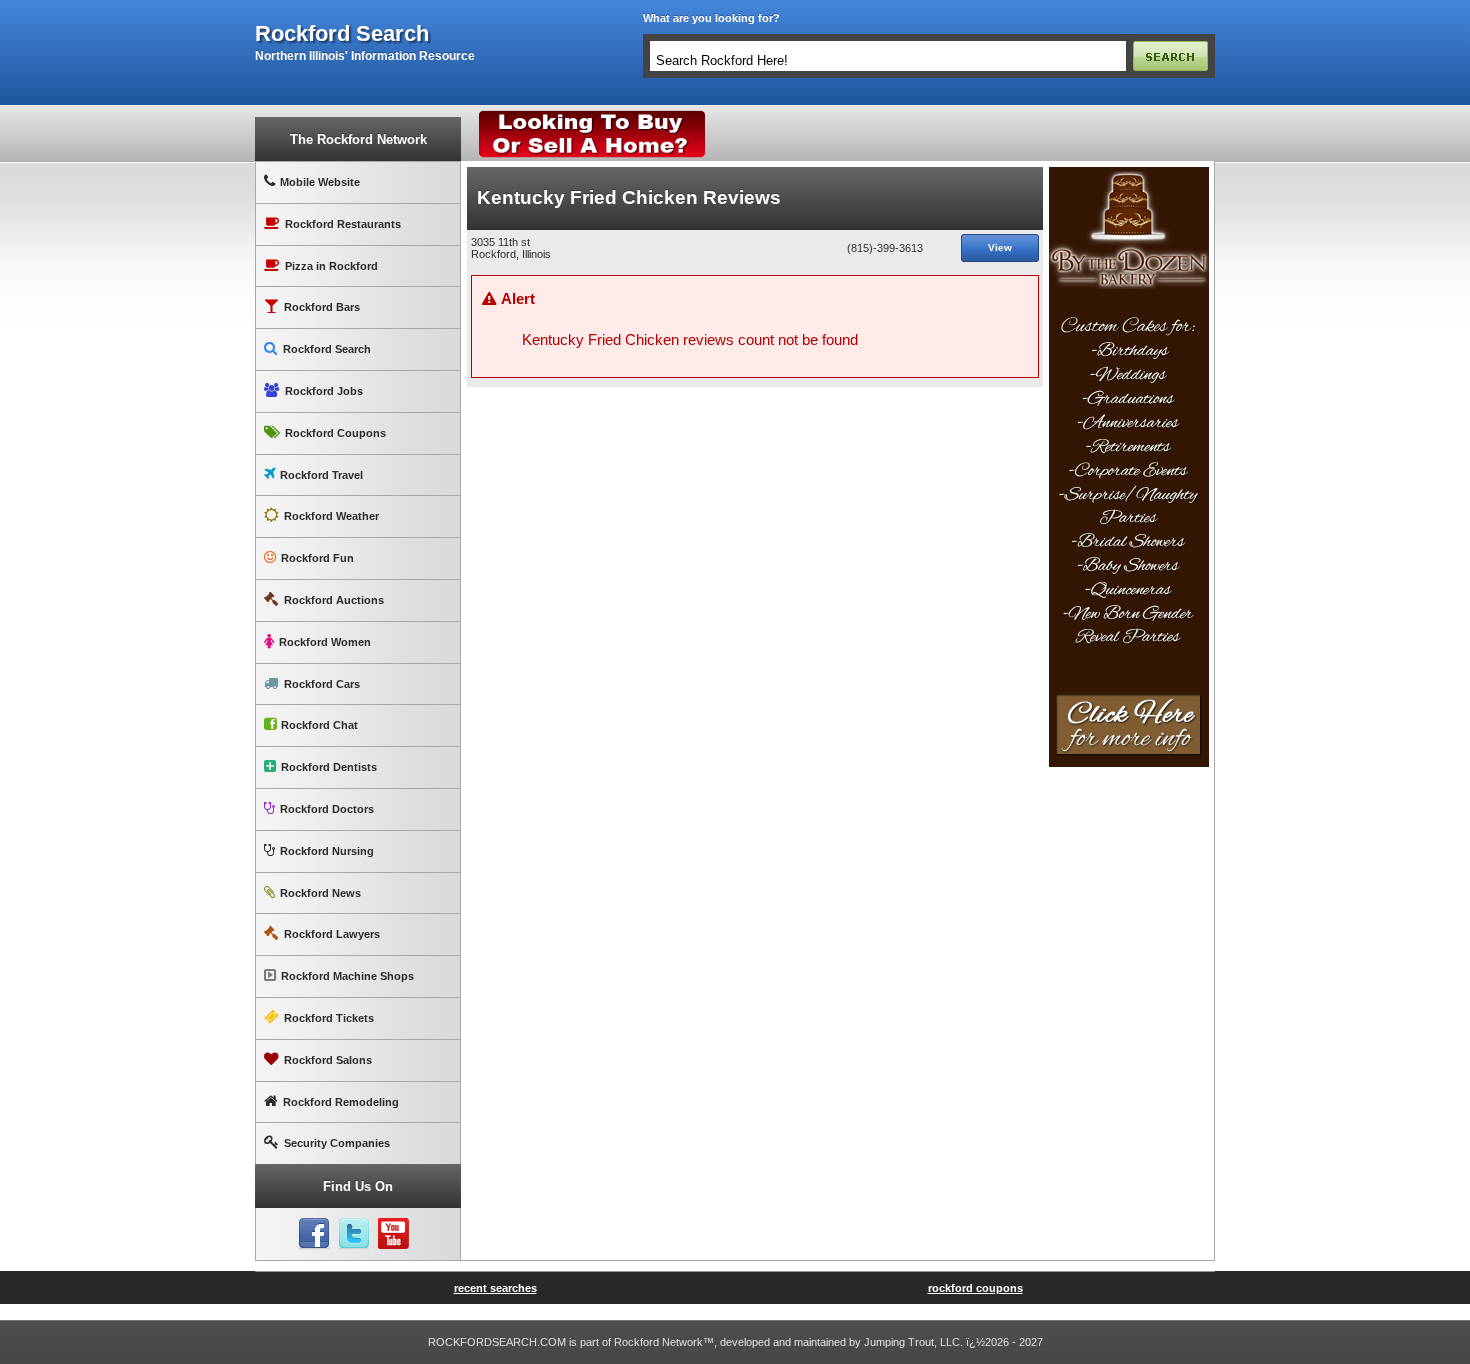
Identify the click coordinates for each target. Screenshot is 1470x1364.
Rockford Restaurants (343, 224)
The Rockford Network (358, 139)
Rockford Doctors (327, 809)
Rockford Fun (317, 558)
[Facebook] (314, 1234)
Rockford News (320, 893)
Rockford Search (327, 349)
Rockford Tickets (329, 1018)
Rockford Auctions (334, 600)
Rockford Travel (321, 475)
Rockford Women (325, 642)
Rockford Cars (322, 684)
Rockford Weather (331, 516)
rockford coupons (975, 1288)
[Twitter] (354, 1234)
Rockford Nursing (327, 851)
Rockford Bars (322, 307)
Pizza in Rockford (331, 266)
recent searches (495, 1288)
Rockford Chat (319, 725)
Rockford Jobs (324, 391)
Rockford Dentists (329, 767)
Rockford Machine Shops (347, 976)
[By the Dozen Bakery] (1129, 175)
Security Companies (337, 1143)
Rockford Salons (328, 1060)
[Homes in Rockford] (592, 115)
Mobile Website (320, 182)
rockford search (342, 34)
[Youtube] (394, 1234)
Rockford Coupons (335, 433)
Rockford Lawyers (332, 934)
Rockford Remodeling (341, 1102)
